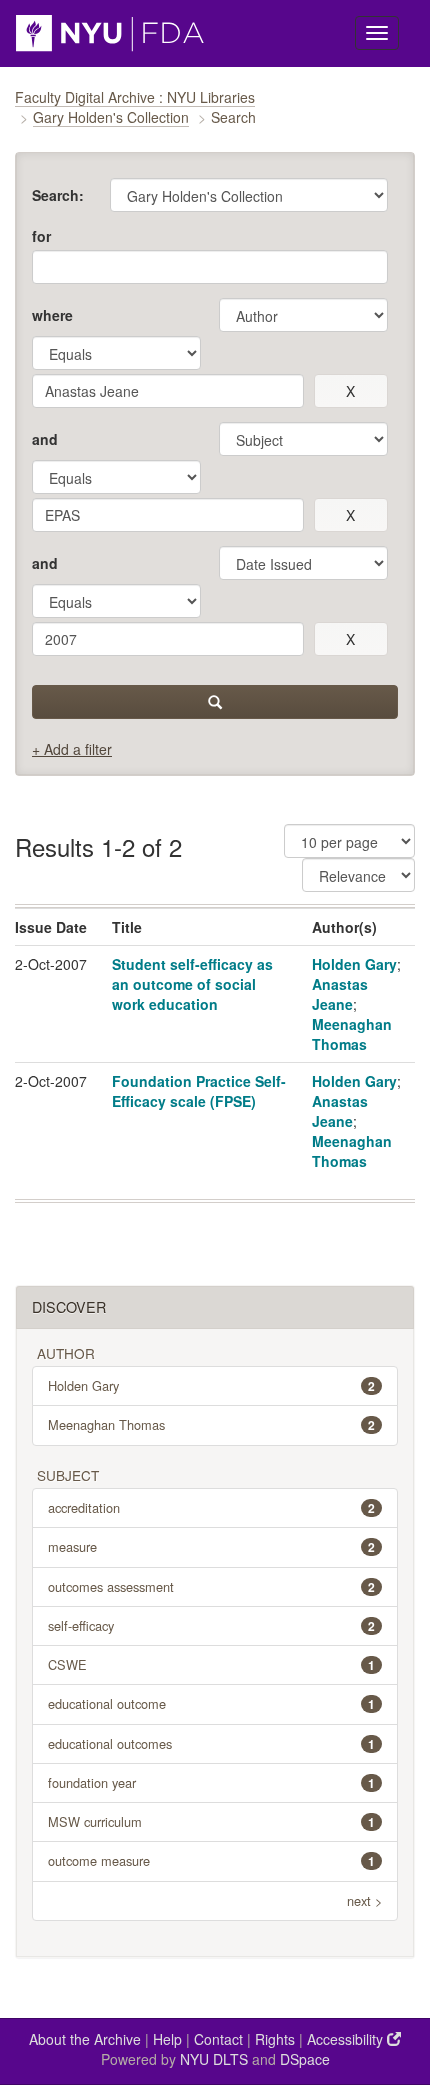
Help (167, 2039)
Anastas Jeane (340, 994)
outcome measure (211, 1860)
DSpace (305, 2059)
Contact (218, 2039)
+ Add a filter (72, 749)
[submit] (215, 702)
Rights (275, 2039)
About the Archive (85, 2039)
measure (211, 1546)
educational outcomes (211, 1743)
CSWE (211, 1664)
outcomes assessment (211, 1586)
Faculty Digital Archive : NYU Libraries (135, 97)
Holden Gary (354, 964)
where (52, 315)
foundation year (211, 1782)
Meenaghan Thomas (352, 1034)
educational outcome (211, 1703)
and (45, 439)
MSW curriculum (211, 1821)
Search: (58, 195)
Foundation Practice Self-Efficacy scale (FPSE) (199, 1091)
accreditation (211, 1507)
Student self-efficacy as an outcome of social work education (192, 984)
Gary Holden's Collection (111, 117)
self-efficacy (211, 1625)
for (41, 236)
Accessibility (347, 2039)
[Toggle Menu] (377, 33)
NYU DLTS (214, 2059)
